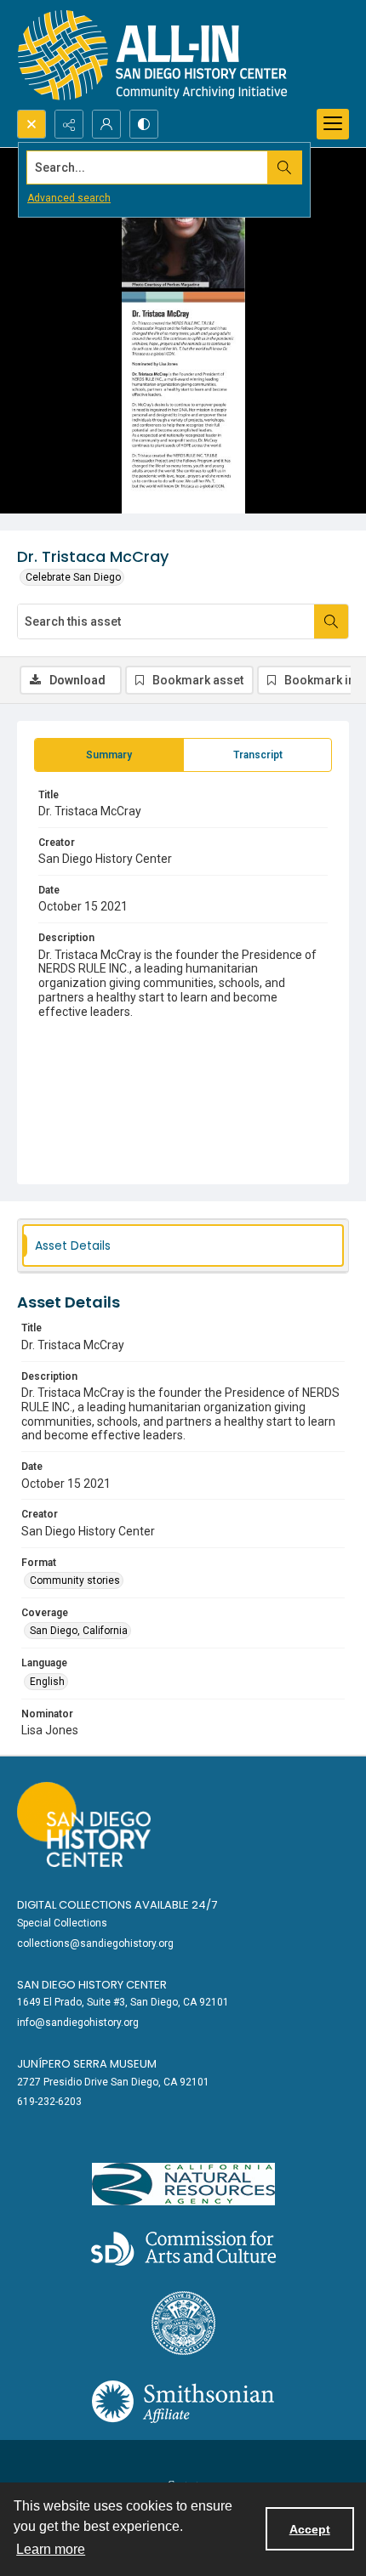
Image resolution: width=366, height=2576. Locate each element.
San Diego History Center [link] (92, 1985)
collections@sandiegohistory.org (95, 1943)
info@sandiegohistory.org (78, 2023)
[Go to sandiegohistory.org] (84, 1824)
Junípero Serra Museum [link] (87, 2064)
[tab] (109, 755)
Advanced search (69, 198)
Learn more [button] (51, 2549)
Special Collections (62, 1923)
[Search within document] (331, 621)
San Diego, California (79, 1631)
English (47, 1682)
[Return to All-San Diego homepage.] (153, 55)
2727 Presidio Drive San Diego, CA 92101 (113, 2082)
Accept (310, 2529)
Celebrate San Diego (73, 577)
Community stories (75, 1580)
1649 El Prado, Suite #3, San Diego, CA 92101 (123, 2002)
